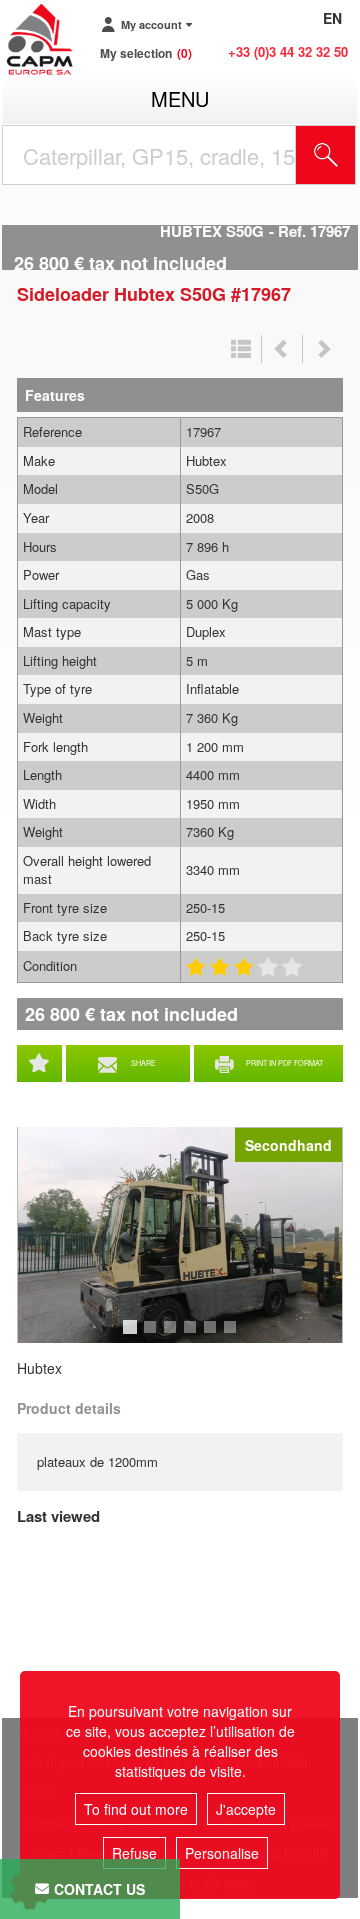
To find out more (136, 1809)
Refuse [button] (134, 1853)
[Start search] (326, 155)
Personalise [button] (222, 1853)
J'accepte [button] (246, 1809)
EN (332, 18)
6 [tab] (233, 1336)
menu (180, 98)
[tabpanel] (180, 1235)
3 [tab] (173, 1336)
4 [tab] (193, 1336)
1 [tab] (133, 1336)
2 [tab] (153, 1336)
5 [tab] (213, 1336)
